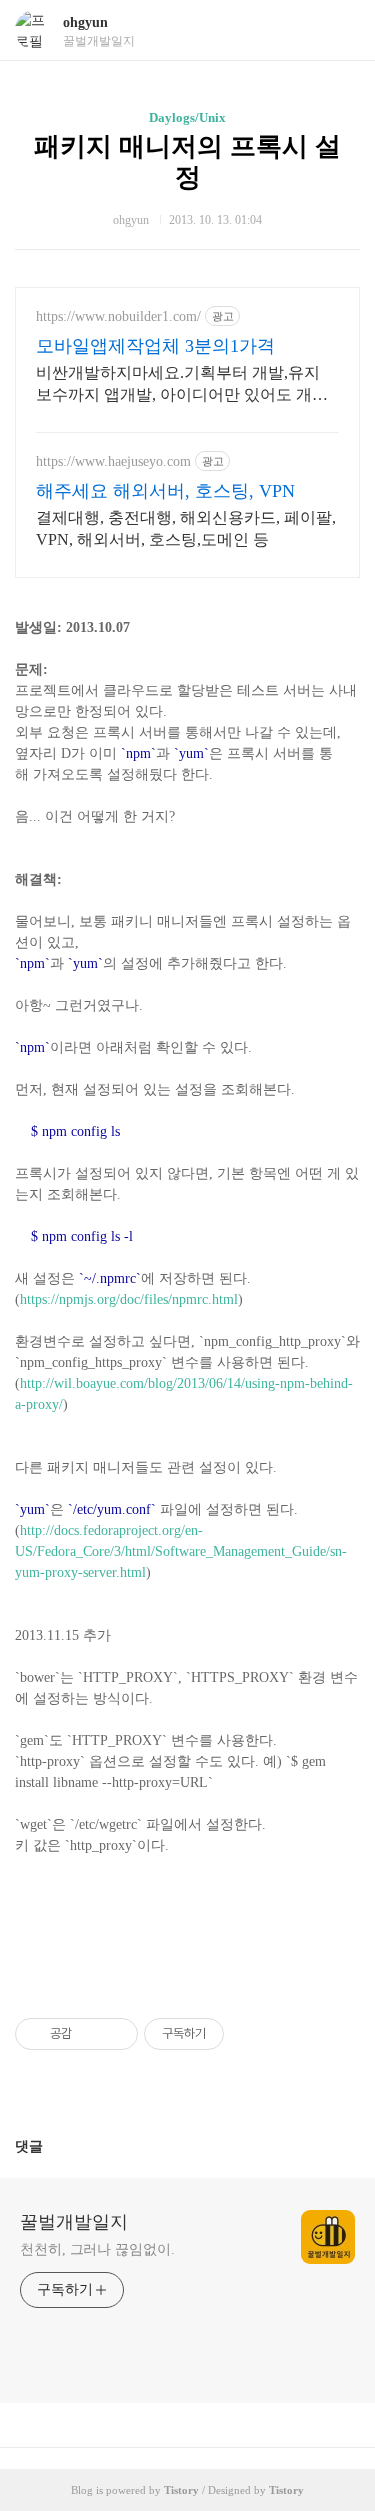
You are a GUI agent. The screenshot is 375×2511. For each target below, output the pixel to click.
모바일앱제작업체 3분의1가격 (155, 346)
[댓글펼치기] (51, 2146)
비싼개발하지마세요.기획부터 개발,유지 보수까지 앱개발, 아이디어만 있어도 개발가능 (182, 385)
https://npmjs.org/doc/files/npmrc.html (129, 1299)
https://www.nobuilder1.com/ (118, 316)
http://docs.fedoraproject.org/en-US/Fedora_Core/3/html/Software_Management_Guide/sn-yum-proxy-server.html (181, 1551)
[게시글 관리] (115, 2034)
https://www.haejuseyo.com (113, 461)
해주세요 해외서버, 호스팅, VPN (165, 491)
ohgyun (85, 22)
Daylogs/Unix (187, 117)
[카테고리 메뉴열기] (340, 30)
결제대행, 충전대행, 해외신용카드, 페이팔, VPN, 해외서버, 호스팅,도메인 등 (186, 528)
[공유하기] (90, 2034)
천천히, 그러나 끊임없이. (97, 2249)
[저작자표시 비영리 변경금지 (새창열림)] (251, 2034)
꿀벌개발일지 (74, 2222)
